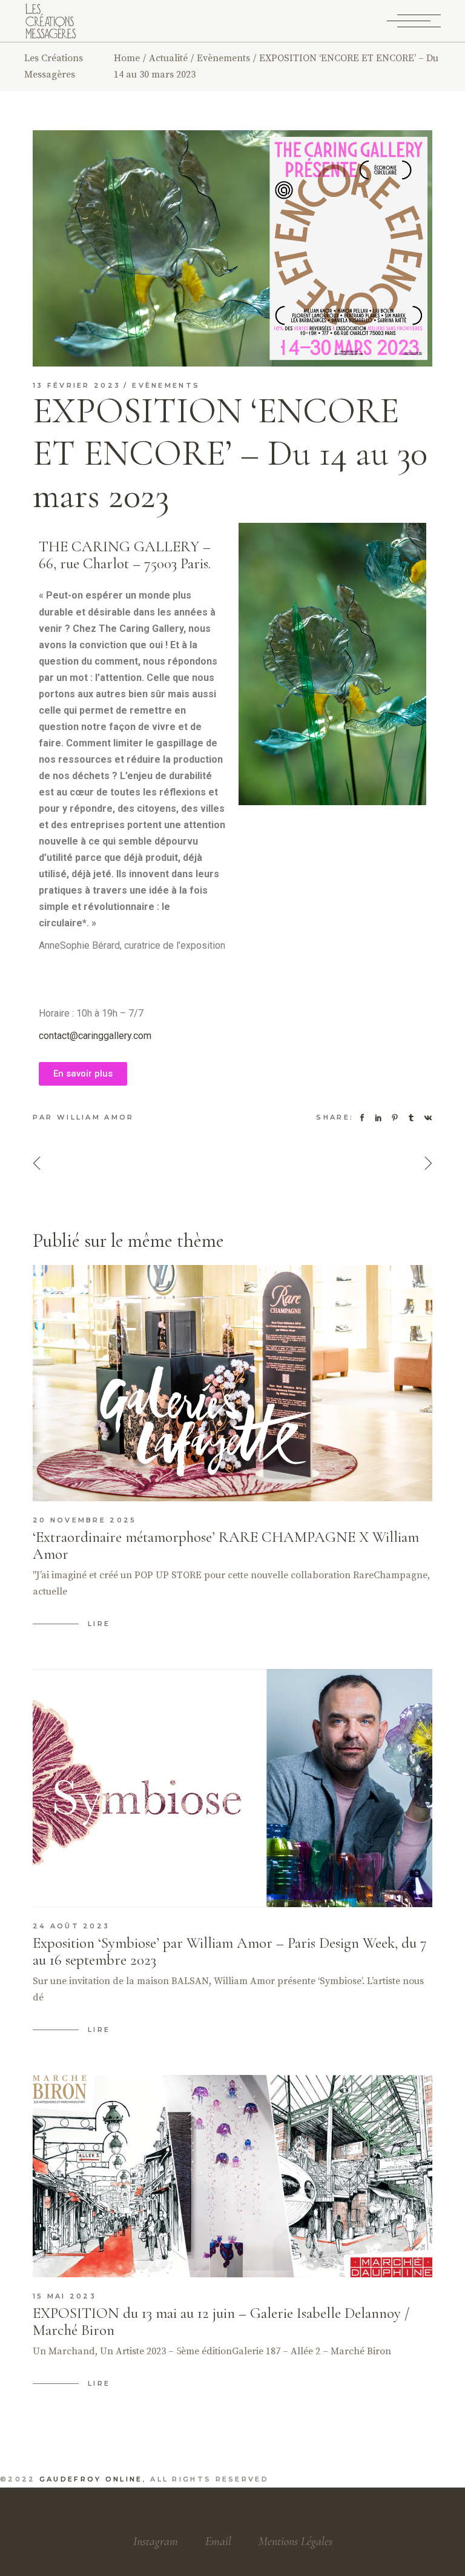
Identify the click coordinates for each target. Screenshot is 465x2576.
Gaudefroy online (91, 2479)
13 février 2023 (77, 385)
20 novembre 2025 (85, 1520)
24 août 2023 (71, 1926)
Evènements (223, 58)
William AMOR (96, 1117)
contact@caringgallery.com (95, 1036)
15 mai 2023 (64, 2296)
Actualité (168, 58)
